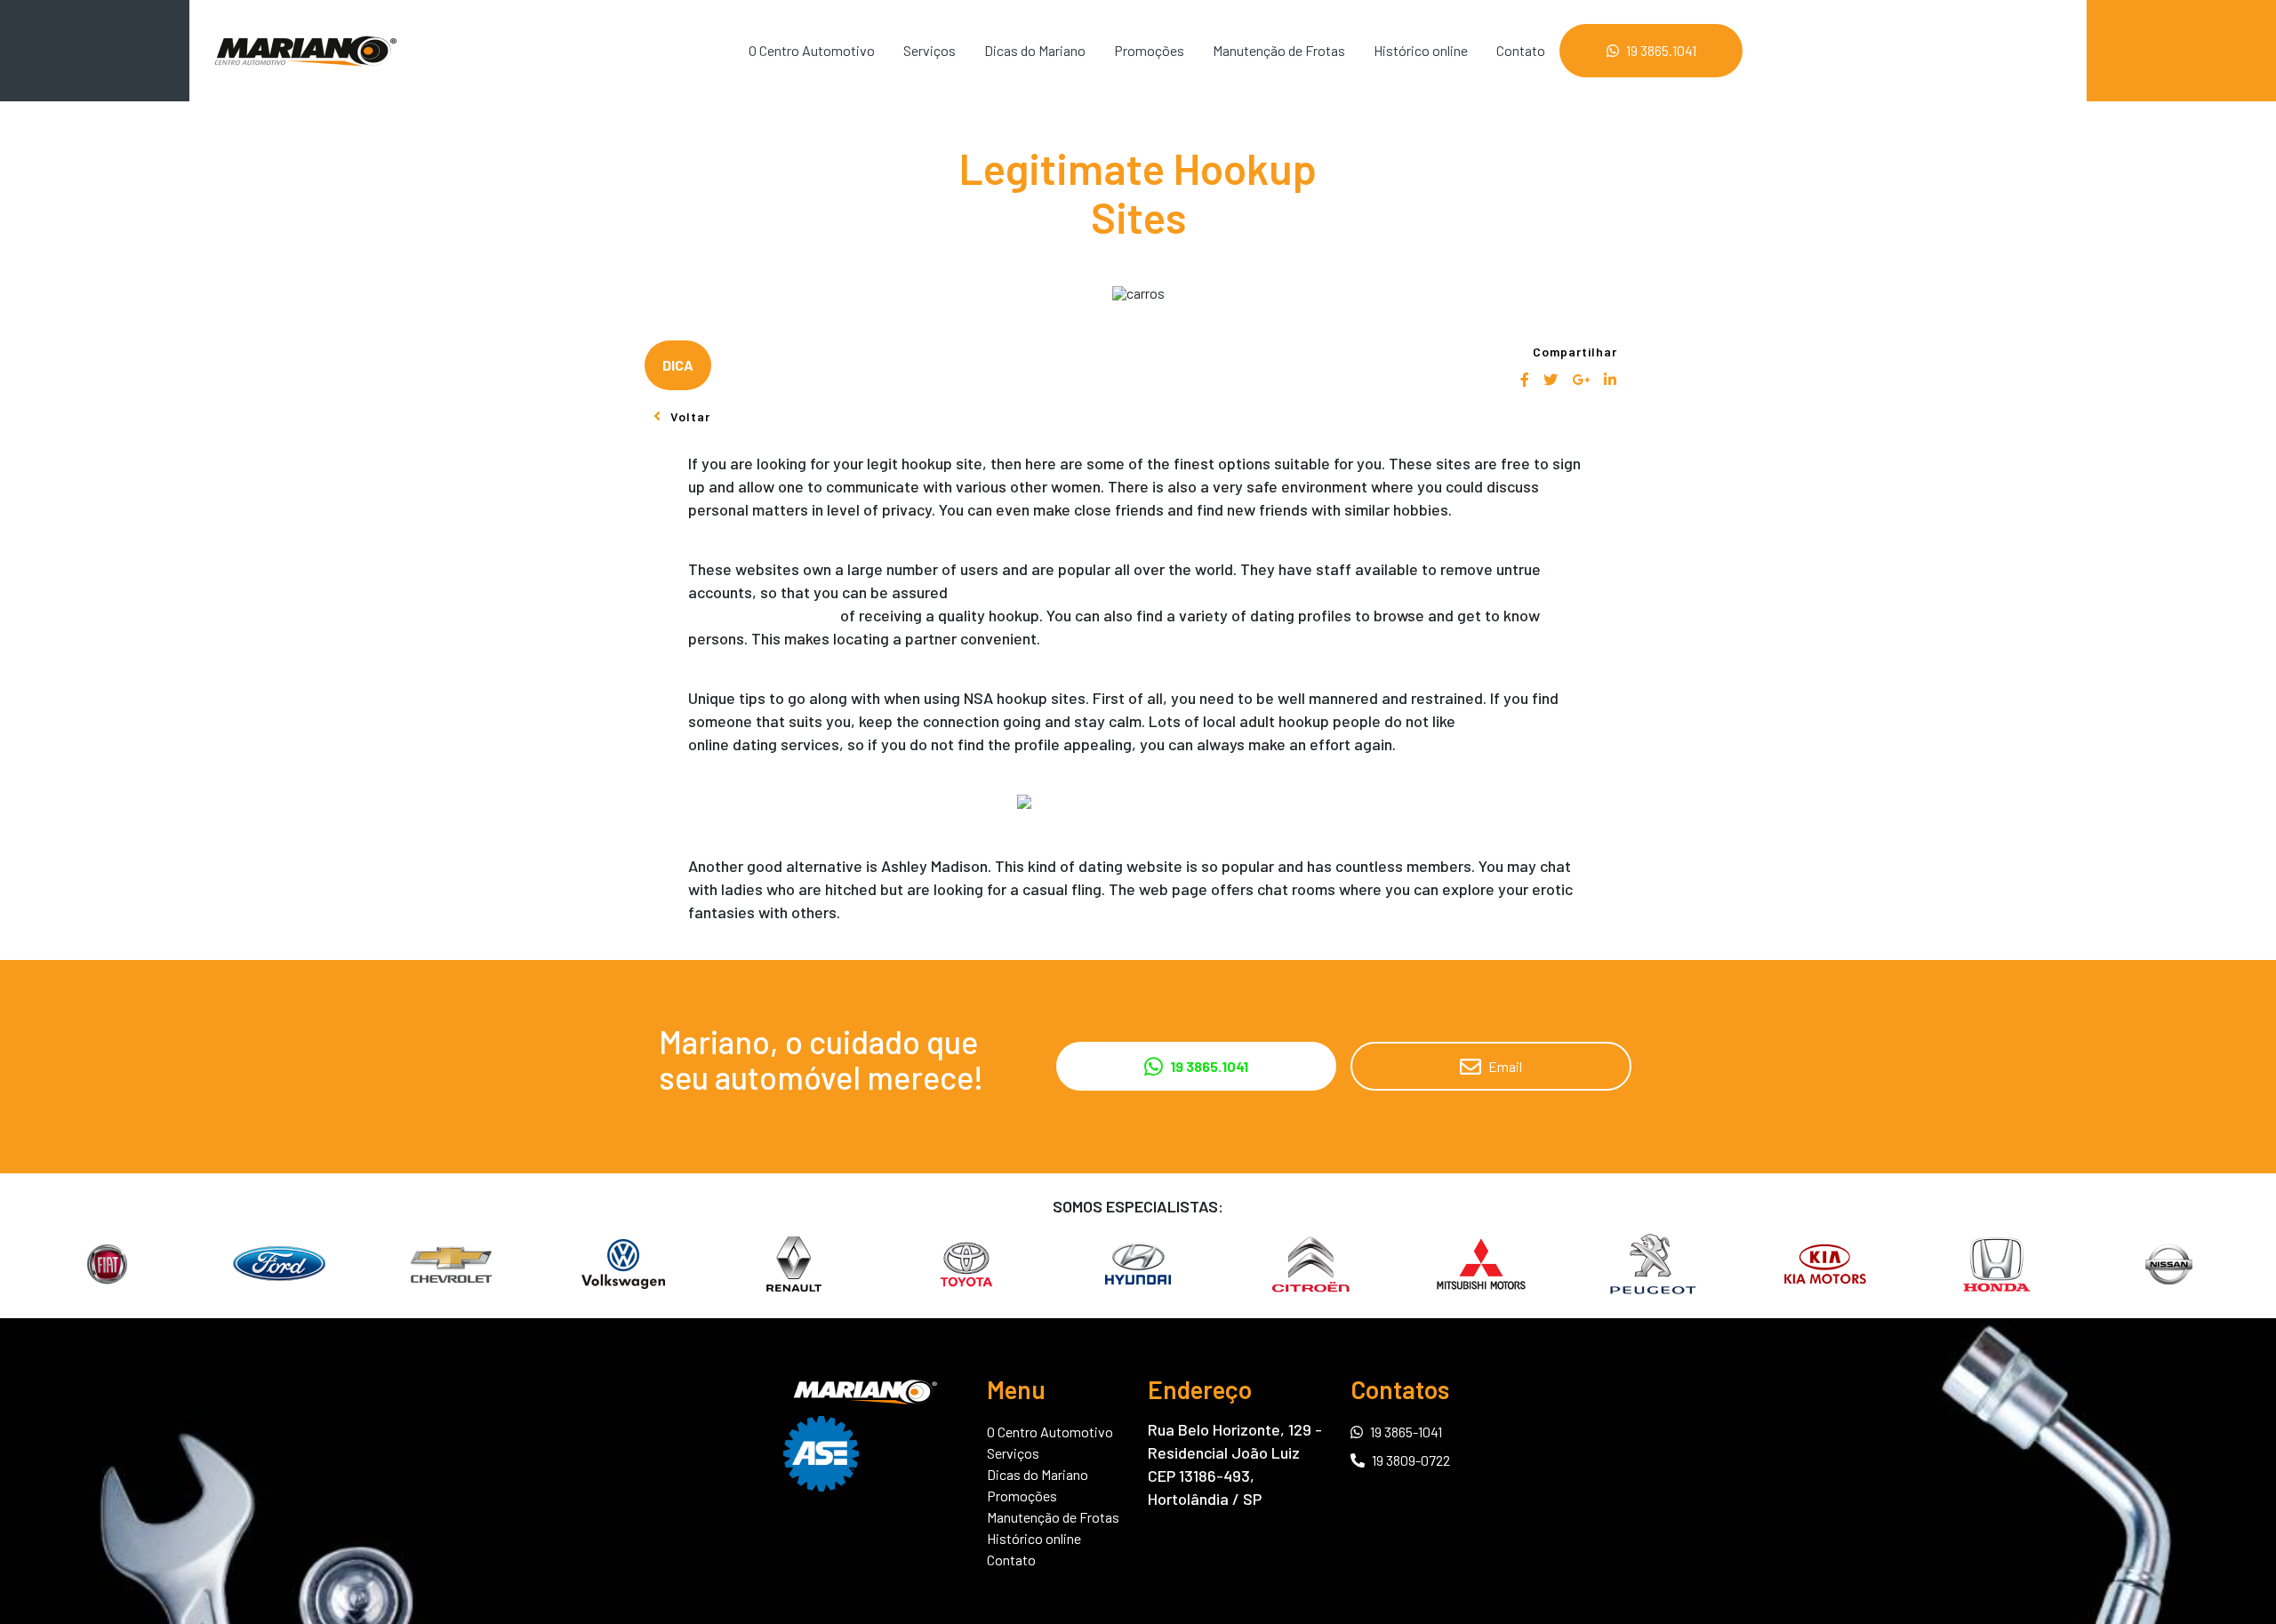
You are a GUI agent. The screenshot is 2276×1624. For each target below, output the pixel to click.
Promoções (1149, 50)
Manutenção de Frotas (1279, 50)
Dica (678, 365)
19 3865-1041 (1406, 1431)
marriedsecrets (1512, 721)
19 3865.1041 (1661, 50)
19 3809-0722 (1411, 1460)
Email (1505, 1066)
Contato (1521, 50)
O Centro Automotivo (812, 50)
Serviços (930, 50)
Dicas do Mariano (1035, 50)
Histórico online (1421, 50)
